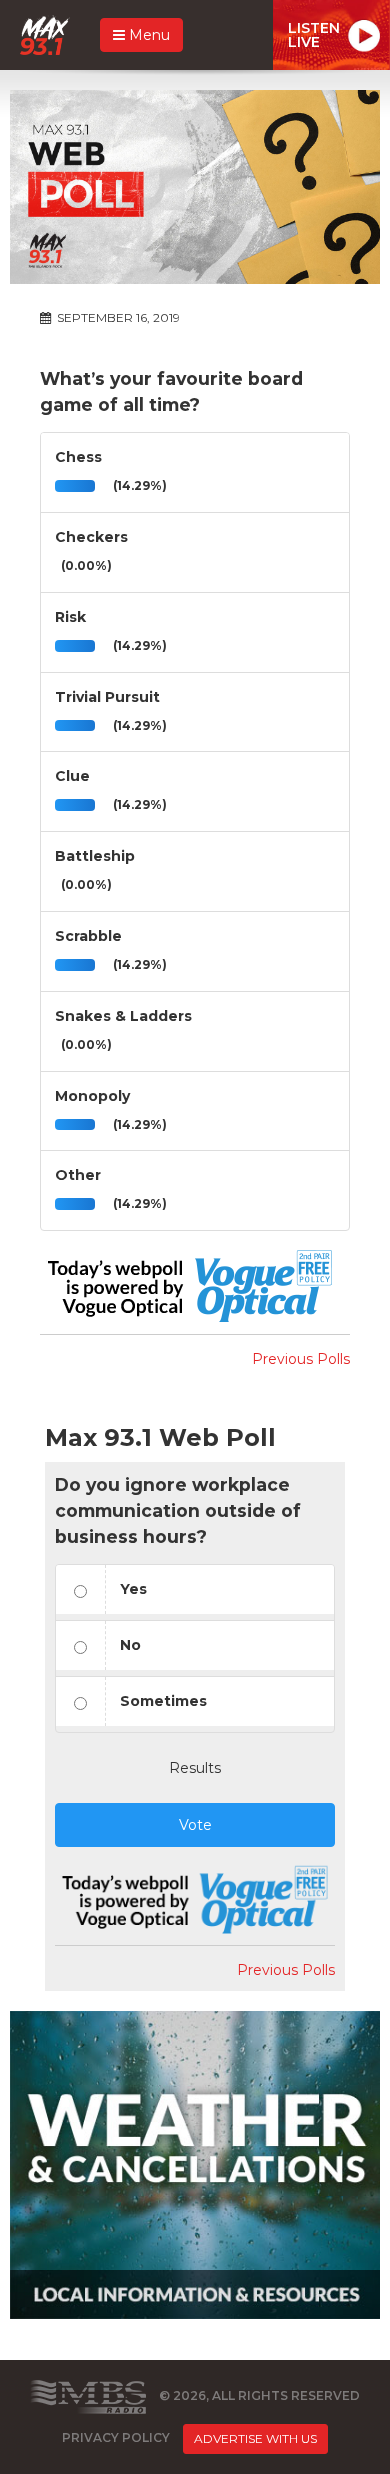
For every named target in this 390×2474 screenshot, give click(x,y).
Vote (195, 1825)
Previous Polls (301, 1359)
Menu (147, 35)
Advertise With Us (255, 2438)
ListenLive (314, 35)
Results (195, 1768)
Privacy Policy (116, 2437)
